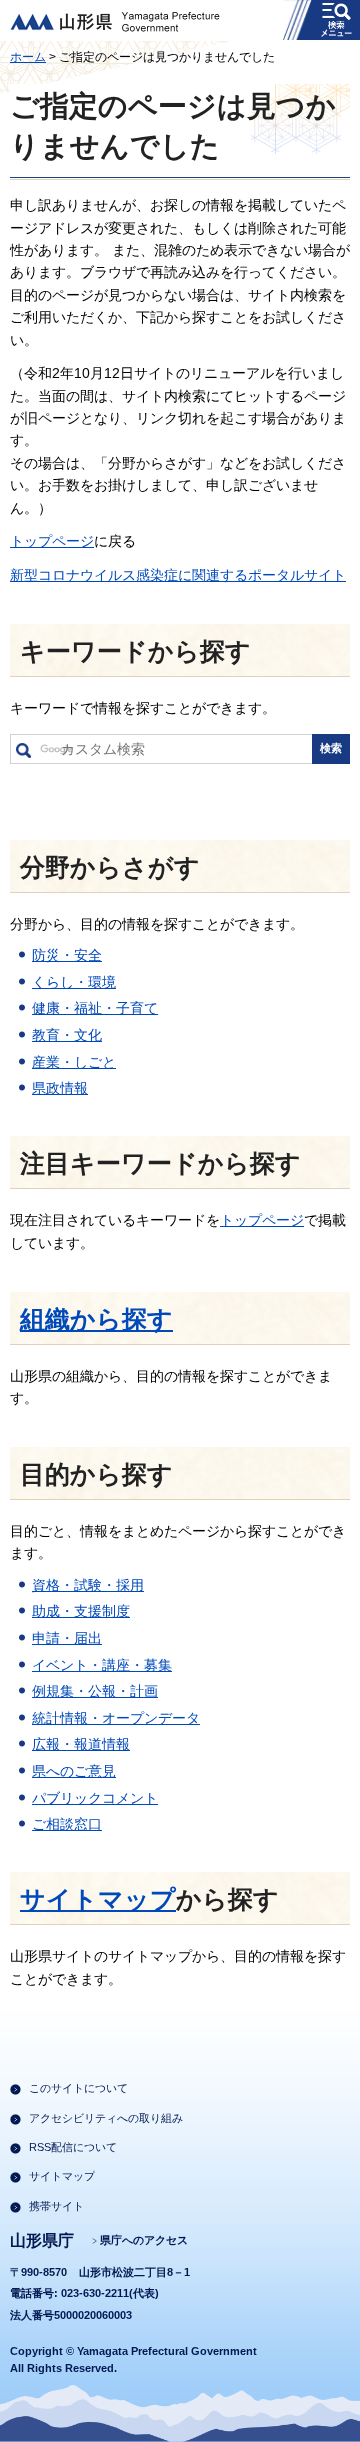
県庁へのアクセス (144, 2240)
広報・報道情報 (81, 1744)
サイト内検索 (23, 754)
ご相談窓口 (67, 1824)
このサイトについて (78, 2088)
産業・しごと (74, 1062)
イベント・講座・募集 (102, 1665)
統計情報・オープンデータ (116, 1718)
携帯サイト (56, 2206)
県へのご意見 (74, 1771)
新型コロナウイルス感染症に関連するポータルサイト (178, 575)
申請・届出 (67, 1638)
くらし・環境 (74, 982)
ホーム (28, 57)
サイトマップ (98, 1899)
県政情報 (60, 1088)
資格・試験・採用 (88, 1585)
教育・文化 (67, 1035)
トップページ (52, 541)
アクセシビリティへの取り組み (106, 2118)
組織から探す (96, 1319)
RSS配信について (73, 2147)
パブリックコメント (95, 1798)
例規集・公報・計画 (95, 1691)
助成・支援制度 (81, 1611)
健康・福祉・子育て (95, 1008)
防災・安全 (67, 955)
